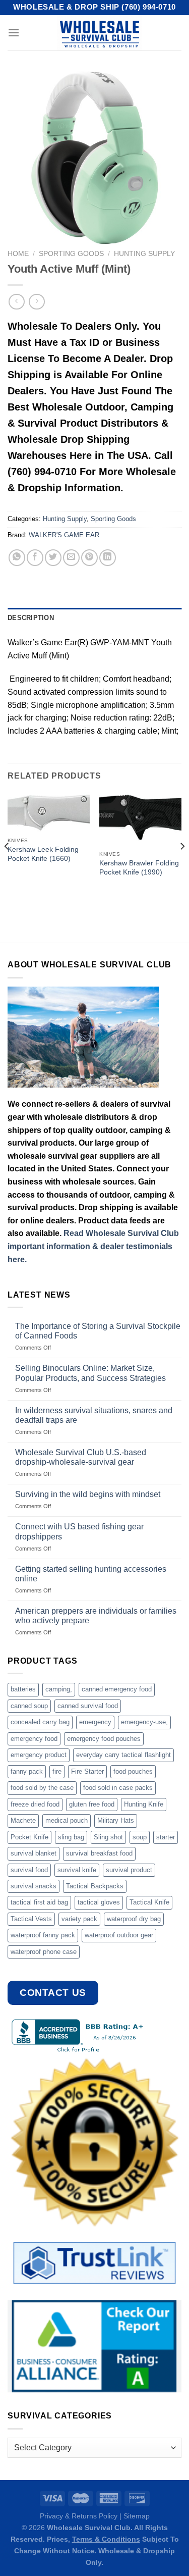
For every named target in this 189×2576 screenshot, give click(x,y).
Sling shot (108, 1837)
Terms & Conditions (106, 2539)
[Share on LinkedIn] (108, 558)
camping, (59, 1689)
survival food (29, 1870)
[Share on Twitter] (53, 558)
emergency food (34, 1739)
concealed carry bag (40, 1722)
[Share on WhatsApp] (17, 558)
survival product (129, 1870)
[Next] (182, 866)
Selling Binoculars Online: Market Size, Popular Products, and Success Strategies (90, 1373)
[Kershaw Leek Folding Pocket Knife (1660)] (49, 812)
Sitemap (137, 2516)
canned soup (29, 1706)
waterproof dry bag (134, 1919)
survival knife (77, 1870)
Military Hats (116, 1820)
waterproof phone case (44, 1952)
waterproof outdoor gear (119, 1935)
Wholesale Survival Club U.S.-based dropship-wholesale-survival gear (81, 1457)
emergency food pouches (104, 1739)
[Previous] (7, 866)
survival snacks (34, 1886)
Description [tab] (31, 618)
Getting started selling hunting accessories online (91, 1574)
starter (166, 1837)
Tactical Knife (149, 1902)
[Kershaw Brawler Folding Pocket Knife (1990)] (140, 819)
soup (140, 1837)
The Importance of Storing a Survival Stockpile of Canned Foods (98, 1331)
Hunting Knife (144, 1804)
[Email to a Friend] (71, 558)
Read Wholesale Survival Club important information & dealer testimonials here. (93, 1246)
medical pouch (67, 1820)
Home (18, 254)
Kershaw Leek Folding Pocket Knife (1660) (43, 854)
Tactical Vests (31, 1919)
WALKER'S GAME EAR (64, 535)
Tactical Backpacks (95, 1886)
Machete (23, 1820)
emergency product (39, 1755)
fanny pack (27, 1771)
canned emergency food (117, 1689)
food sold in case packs (118, 1788)
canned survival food (88, 1706)
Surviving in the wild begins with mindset (88, 1494)
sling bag (71, 1837)
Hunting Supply (144, 254)
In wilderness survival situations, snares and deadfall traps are (94, 1415)
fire (57, 1771)
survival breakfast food (99, 1853)
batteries (23, 1689)
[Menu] (14, 33)
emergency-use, (144, 1722)
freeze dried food (35, 1804)
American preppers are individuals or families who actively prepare (96, 1616)
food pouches (133, 1771)
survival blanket (34, 1853)
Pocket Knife (29, 1837)
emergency (95, 1722)
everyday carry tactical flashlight (123, 1755)
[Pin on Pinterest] (89, 558)
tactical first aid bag (39, 1902)
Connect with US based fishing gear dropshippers (79, 1531)
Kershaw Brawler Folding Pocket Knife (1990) (139, 868)
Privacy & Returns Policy (79, 2516)
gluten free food (92, 1804)
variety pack (79, 1919)
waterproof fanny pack (43, 1935)
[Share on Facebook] (35, 558)
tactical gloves (99, 1902)
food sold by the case (42, 1788)
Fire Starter (87, 1771)
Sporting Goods (71, 254)
